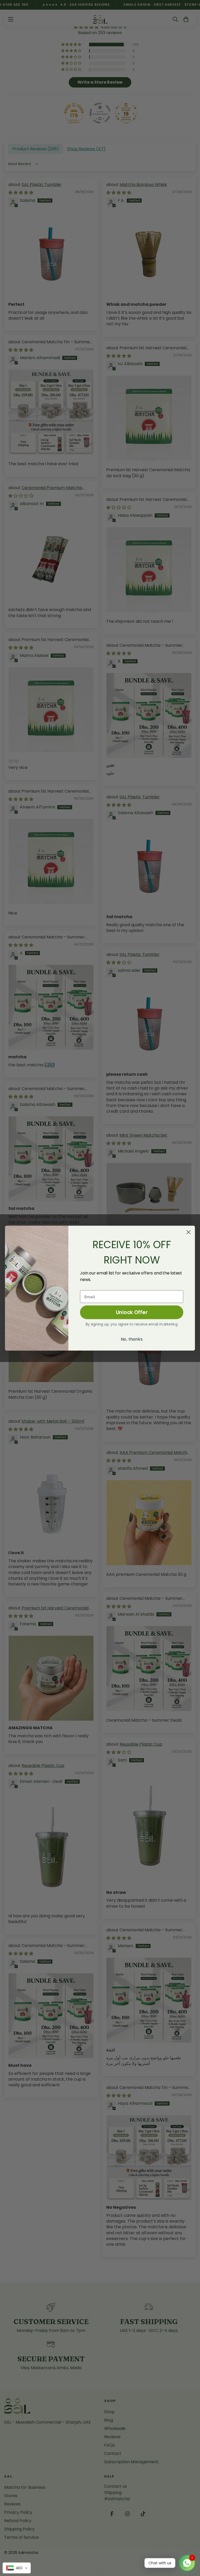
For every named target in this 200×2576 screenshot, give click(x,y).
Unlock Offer (132, 1312)
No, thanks (132, 1339)
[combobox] (17, 2568)
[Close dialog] (189, 1232)
